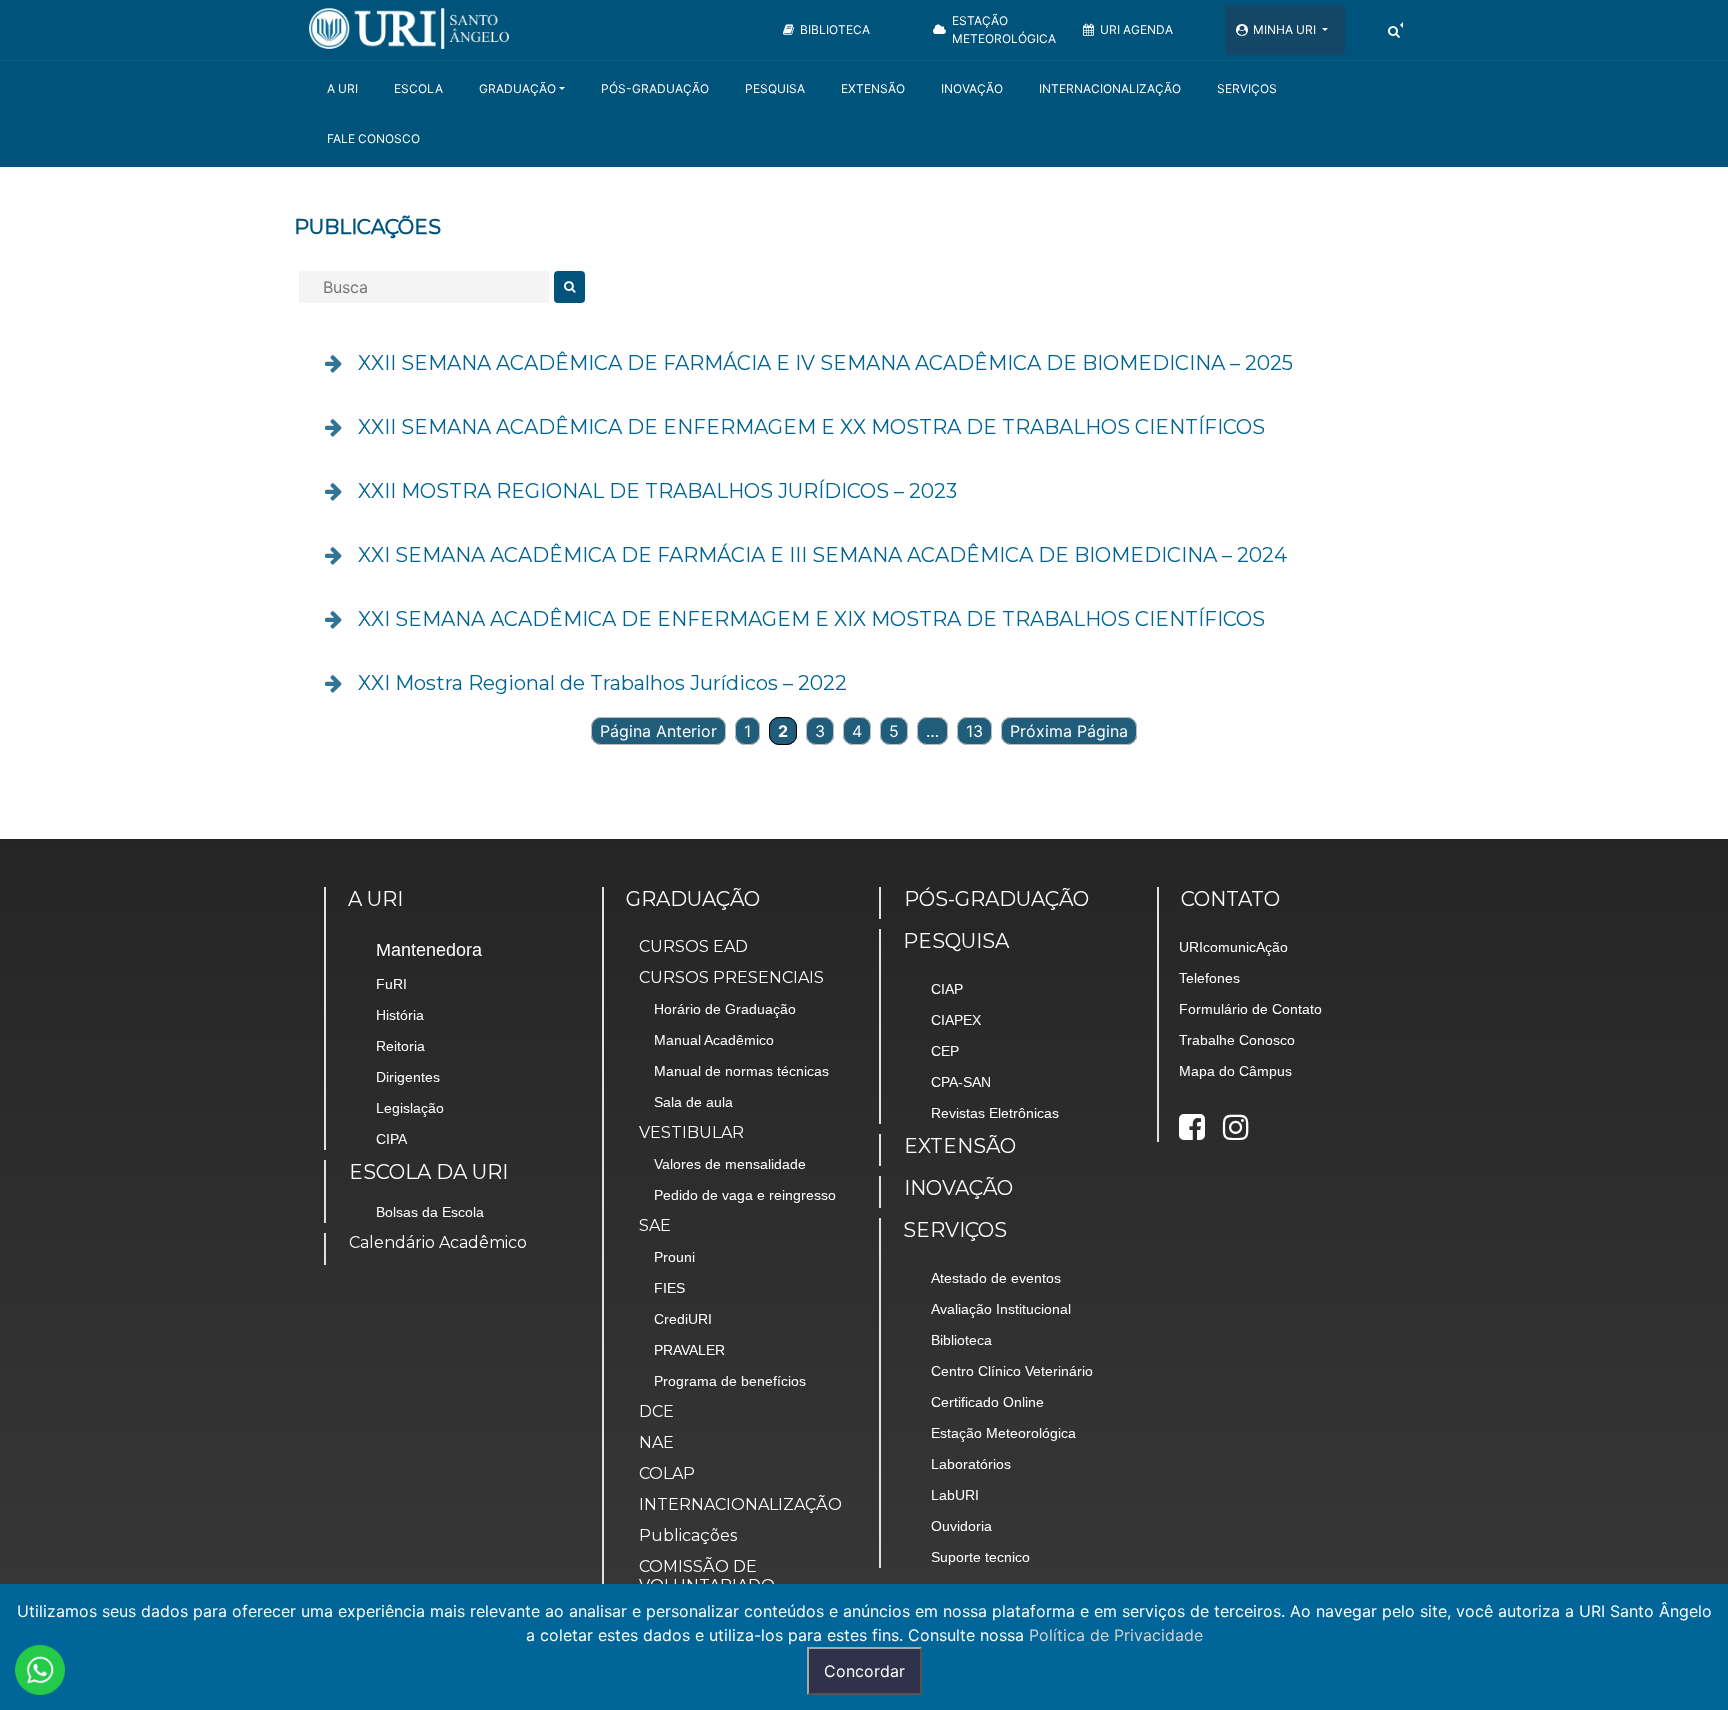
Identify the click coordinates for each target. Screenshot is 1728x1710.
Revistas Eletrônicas (995, 1113)
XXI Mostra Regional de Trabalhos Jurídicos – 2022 (602, 683)
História (400, 1015)
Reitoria (400, 1046)
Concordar (864, 1671)
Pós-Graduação (655, 88)
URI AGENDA (1136, 29)
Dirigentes (408, 1077)
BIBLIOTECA (835, 29)
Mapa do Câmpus (1235, 1071)
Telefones (1209, 978)
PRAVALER (689, 1350)
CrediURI (683, 1319)
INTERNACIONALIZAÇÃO (740, 1504)
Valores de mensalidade (730, 1164)
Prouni (674, 1257)
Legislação (410, 1108)
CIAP (947, 989)
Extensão (873, 88)
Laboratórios (971, 1464)
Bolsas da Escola (430, 1212)
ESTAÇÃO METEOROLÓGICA (1004, 29)
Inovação (972, 88)
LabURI (955, 1495)
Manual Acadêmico (714, 1040)
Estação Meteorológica (1003, 1433)
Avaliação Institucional (1001, 1309)
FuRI (391, 984)
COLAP (667, 1473)
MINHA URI (1286, 29)
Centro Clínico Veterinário (1012, 1371)
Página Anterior (658, 731)
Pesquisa (775, 88)
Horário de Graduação (725, 1009)
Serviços (1247, 88)
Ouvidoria (961, 1526)
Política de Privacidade (1116, 1635)
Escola (418, 88)
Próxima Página (1069, 731)
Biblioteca (961, 1340)
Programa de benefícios (730, 1381)
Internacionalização (1110, 88)
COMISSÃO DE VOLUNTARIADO (707, 1576)
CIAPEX (956, 1020)
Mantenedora (429, 950)
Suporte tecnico (980, 1557)
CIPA (391, 1139)
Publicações (688, 1535)
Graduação (517, 88)
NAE (656, 1442)
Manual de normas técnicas (741, 1071)
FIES (669, 1288)
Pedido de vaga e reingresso (745, 1195)
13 (974, 731)
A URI (342, 88)
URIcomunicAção (1233, 947)
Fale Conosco (373, 138)
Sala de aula (693, 1102)
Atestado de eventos (996, 1278)
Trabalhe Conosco (1237, 1040)
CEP (945, 1051)
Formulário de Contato (1250, 1009)
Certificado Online (987, 1402)
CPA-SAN (961, 1082)
